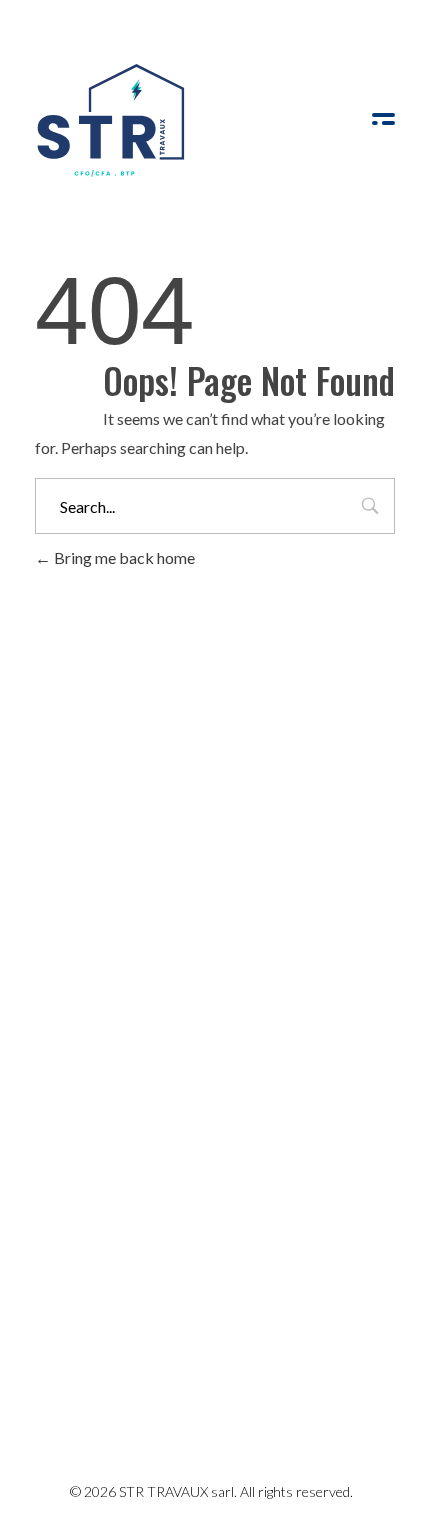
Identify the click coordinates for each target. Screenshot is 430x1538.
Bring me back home (123, 557)
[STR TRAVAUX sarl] (110, 121)
